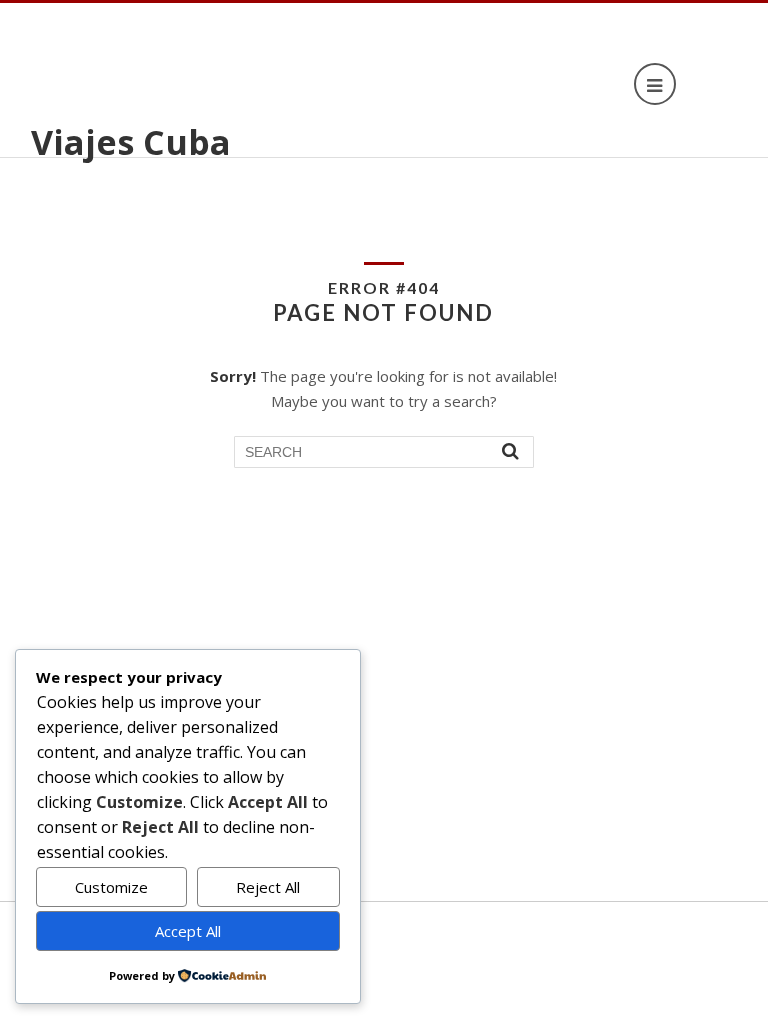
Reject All (268, 887)
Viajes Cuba (131, 142)
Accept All (188, 931)
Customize (111, 887)
